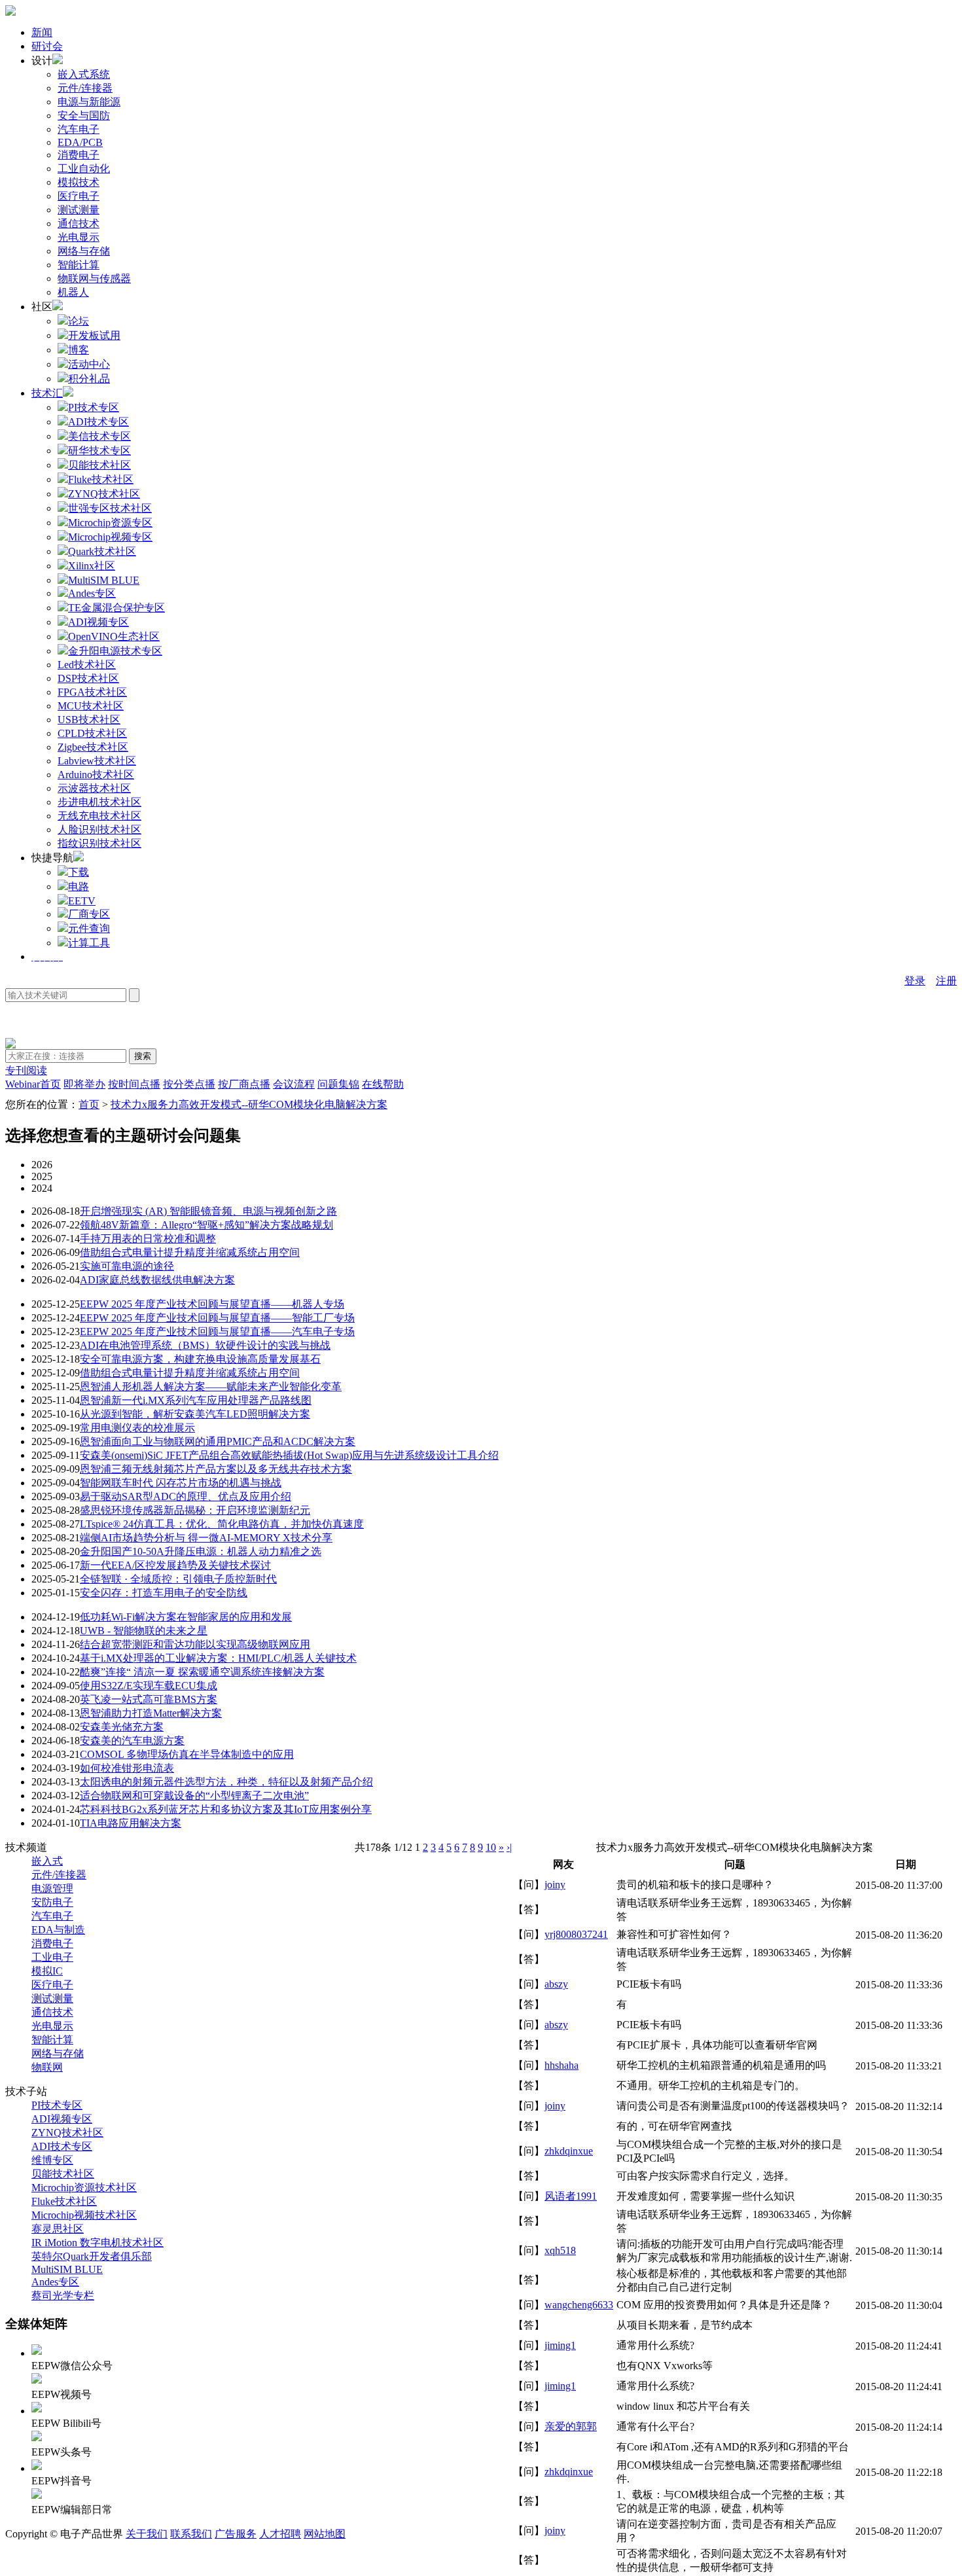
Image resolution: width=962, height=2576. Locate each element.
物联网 (47, 2067)
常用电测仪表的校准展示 (137, 1428)
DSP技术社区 (88, 678)
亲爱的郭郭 (571, 2426)
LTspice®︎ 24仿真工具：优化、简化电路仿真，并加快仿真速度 (222, 1524)
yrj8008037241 (576, 1934)
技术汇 (47, 393)
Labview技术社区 (97, 761)
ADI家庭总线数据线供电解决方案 (157, 1280)
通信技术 (79, 224)
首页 (89, 1104)
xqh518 (560, 2250)
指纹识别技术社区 (99, 843)
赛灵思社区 (58, 2229)
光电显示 (79, 237)
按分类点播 (189, 1084)
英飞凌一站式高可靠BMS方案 (149, 1699)
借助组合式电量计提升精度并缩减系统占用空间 (190, 1252)
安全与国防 (84, 116)
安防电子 (52, 1902)
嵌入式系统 (84, 74)
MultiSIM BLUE (67, 2269)
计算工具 (89, 943)
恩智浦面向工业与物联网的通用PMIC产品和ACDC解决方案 (218, 1441)
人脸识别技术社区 (99, 830)
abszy (556, 1984)
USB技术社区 (89, 720)
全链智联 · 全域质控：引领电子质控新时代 (178, 1579)
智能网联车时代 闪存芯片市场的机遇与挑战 (181, 1483)
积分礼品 (89, 379)
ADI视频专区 (62, 2119)
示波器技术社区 (94, 788)
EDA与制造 (58, 1930)
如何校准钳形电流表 (127, 1768)
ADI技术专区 (62, 2146)
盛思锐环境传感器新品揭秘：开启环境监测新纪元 (195, 1510)
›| (509, 1847)
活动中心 (89, 364)
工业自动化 (84, 169)
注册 (946, 981)
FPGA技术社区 (92, 692)
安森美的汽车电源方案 (132, 1741)
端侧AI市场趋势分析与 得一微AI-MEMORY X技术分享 (206, 1538)
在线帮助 (383, 1084)
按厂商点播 (244, 1084)
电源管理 (52, 1888)
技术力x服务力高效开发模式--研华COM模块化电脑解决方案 (249, 1104)
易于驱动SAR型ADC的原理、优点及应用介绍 (186, 1496)
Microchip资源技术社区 (84, 2188)
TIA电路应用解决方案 (131, 1823)
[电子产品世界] (10, 12)
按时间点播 (134, 1084)
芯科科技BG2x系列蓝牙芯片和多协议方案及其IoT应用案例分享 (226, 1809)
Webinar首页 (33, 1084)
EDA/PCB (80, 142)
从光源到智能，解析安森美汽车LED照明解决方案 (195, 1414)
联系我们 (191, 2534)
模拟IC (47, 1971)
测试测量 (79, 210)
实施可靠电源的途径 (127, 1266)
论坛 (79, 321)
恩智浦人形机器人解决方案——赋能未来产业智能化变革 (211, 1386)
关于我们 (147, 2534)
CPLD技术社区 (92, 733)
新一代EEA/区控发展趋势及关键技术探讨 (175, 1565)
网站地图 (325, 2534)
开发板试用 (94, 335)
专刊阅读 (26, 1070)
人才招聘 (280, 2534)
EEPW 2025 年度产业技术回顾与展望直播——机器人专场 (212, 1304)
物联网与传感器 (94, 278)
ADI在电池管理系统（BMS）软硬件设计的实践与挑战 (205, 1345)
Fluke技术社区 (64, 2201)
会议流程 (294, 1084)
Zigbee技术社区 (93, 747)
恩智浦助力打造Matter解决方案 (151, 1713)
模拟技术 (79, 182)
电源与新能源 (89, 102)
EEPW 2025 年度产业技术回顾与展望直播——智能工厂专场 (217, 1318)
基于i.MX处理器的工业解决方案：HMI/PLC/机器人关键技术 (218, 1658)
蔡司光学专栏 (63, 2296)
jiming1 (560, 2345)
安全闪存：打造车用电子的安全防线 (164, 1593)
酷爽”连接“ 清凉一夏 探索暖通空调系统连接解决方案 (202, 1672)
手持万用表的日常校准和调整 (148, 1239)
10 (491, 1847)
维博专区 (52, 2160)
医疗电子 (79, 196)
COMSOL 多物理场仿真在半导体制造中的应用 (187, 1754)
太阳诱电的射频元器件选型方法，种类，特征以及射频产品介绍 (226, 1782)
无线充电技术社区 (99, 816)
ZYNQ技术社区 (67, 2133)
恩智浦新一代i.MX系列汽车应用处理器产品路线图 (196, 1400)
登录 (915, 981)
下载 (79, 872)
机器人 (73, 292)
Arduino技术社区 (96, 775)
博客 (79, 350)
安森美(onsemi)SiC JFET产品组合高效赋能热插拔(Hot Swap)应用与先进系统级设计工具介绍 (289, 1455)
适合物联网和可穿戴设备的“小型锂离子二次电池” (194, 1796)
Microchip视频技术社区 (84, 2215)
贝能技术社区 (63, 2174)
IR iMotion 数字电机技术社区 (98, 2243)
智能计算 (79, 265)
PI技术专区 (57, 2105)
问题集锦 (338, 1084)
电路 (79, 886)
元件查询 (89, 928)
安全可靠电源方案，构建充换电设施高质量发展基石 (200, 1359)
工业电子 (52, 1957)
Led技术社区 (87, 665)
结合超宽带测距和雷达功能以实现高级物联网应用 (195, 1644)
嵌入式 (47, 1861)
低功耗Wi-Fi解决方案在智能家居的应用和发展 (186, 1617)
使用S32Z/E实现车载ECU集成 (149, 1686)
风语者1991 (571, 2196)
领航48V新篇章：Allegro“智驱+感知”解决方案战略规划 (206, 1225)
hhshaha (561, 2065)
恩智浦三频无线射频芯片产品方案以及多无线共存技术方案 (216, 1469)
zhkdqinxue (569, 2151)
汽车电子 (79, 129)
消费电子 (79, 155)
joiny (555, 1885)
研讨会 (47, 46)
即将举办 (84, 1084)
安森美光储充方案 (122, 1727)
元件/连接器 (85, 88)
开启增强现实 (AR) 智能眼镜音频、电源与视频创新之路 (208, 1211)
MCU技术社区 (91, 706)
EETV (82, 901)
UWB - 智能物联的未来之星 (144, 1631)
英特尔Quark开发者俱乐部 (92, 2256)
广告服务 (236, 2534)
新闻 (42, 32)
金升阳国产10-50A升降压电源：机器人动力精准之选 (201, 1551)
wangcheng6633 (579, 2305)
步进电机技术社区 (99, 802)
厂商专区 (89, 914)
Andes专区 (55, 2282)
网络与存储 (84, 251)
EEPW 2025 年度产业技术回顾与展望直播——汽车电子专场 (217, 1332)
